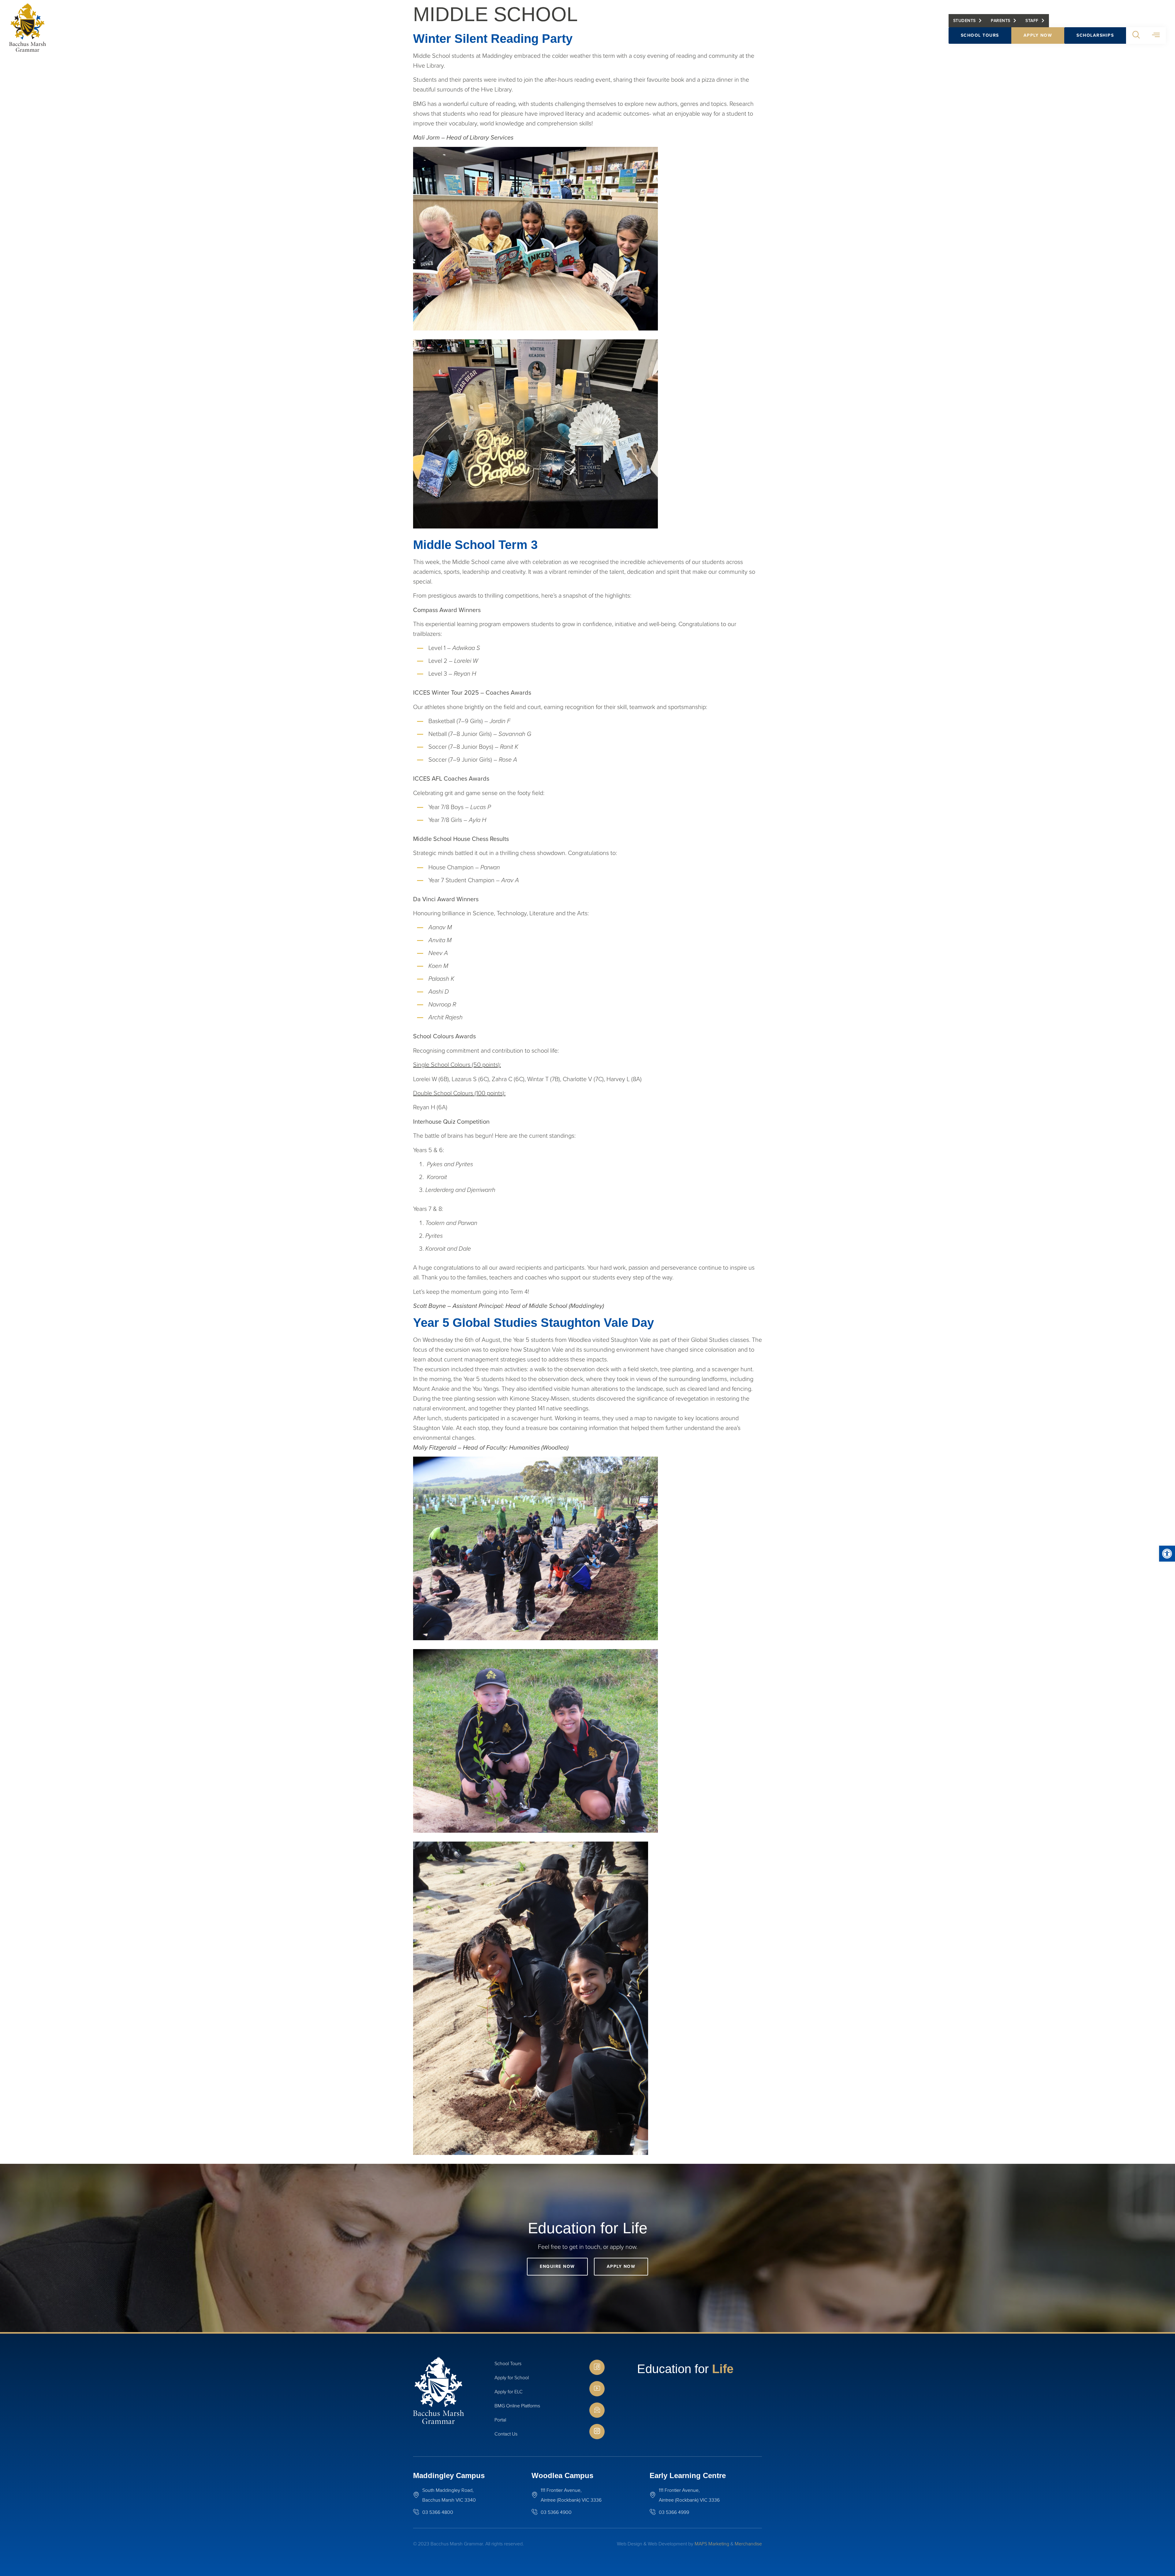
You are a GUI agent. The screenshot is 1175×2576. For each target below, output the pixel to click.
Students (964, 21)
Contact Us (506, 2434)
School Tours (980, 35)
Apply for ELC (509, 2392)
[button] (1167, 1554)
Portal (500, 2420)
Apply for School (512, 2378)
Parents (1001, 21)
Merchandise (748, 2544)
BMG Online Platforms (517, 2406)
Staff (1032, 21)
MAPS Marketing (712, 2544)
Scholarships (1095, 35)
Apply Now (1038, 35)
